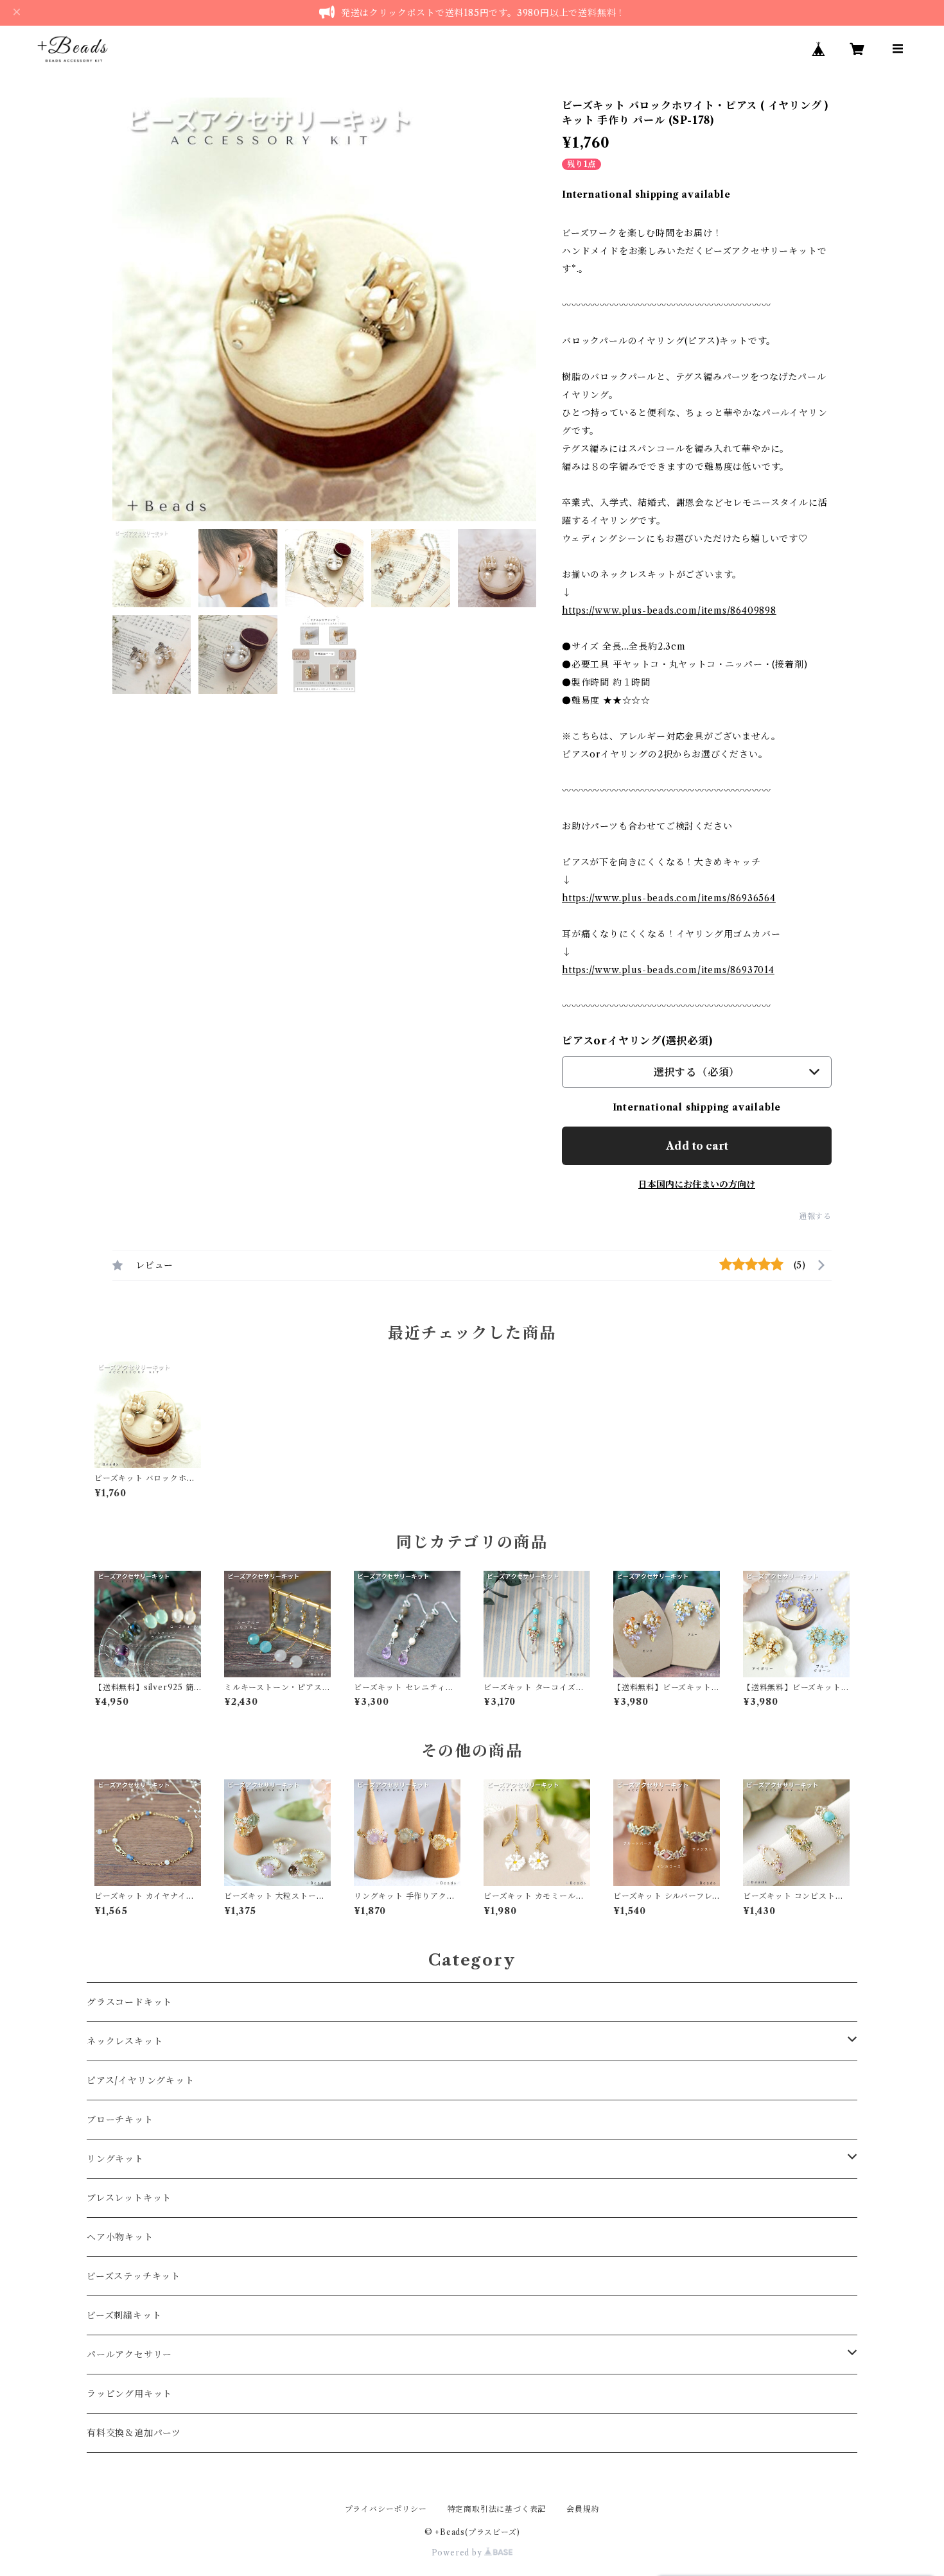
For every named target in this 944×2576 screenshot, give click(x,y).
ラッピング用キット (129, 2394)
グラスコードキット (129, 2002)
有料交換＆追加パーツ (134, 2433)
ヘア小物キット (120, 2237)
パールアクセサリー (129, 2355)
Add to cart (697, 1146)
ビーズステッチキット (134, 2276)
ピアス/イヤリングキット (141, 2080)
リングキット (115, 2159)
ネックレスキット (125, 2041)
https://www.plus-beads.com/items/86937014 (668, 970)
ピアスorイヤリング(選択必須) (637, 1041)
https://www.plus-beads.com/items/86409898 (669, 610)
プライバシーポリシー (386, 2509)
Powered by (458, 2553)
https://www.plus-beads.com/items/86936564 (669, 898)
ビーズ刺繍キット (124, 2315)
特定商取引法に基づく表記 (497, 2509)
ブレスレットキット (129, 2198)
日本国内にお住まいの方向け (697, 1184)
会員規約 (583, 2509)
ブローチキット (120, 2120)
